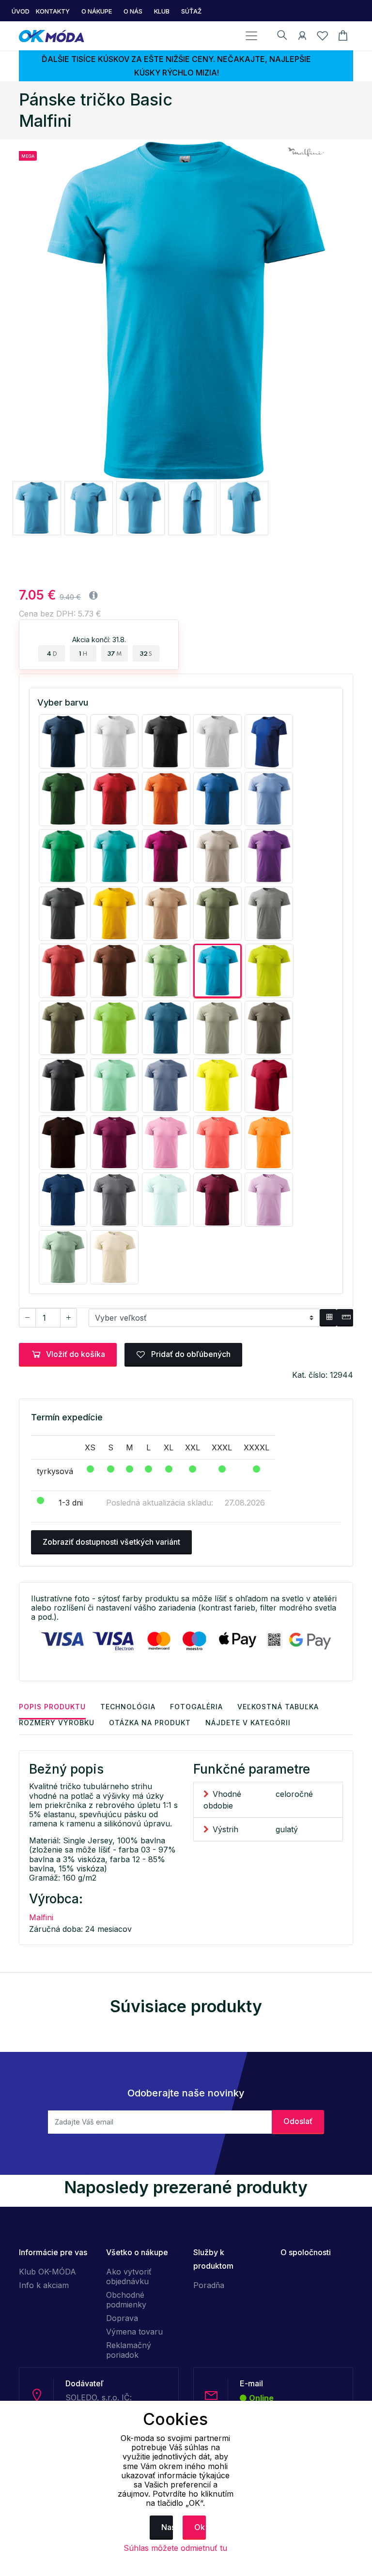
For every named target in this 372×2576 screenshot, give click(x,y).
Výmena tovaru (134, 2332)
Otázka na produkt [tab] (150, 1723)
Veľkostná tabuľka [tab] (278, 1707)
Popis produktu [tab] (52, 1707)
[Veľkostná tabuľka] (328, 1318)
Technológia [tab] (128, 1707)
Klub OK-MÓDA (47, 2272)
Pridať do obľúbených (190, 1354)
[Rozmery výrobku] (345, 1318)
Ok (200, 2527)
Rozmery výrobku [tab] (57, 1723)
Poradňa (209, 2285)
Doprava (122, 2318)
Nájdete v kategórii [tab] (248, 1723)
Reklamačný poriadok (129, 2350)
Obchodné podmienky (126, 2300)
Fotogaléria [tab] (196, 1707)
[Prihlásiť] (302, 37)
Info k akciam (44, 2285)
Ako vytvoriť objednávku (129, 2276)
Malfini (41, 1917)
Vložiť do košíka (76, 1354)
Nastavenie (167, 2527)
